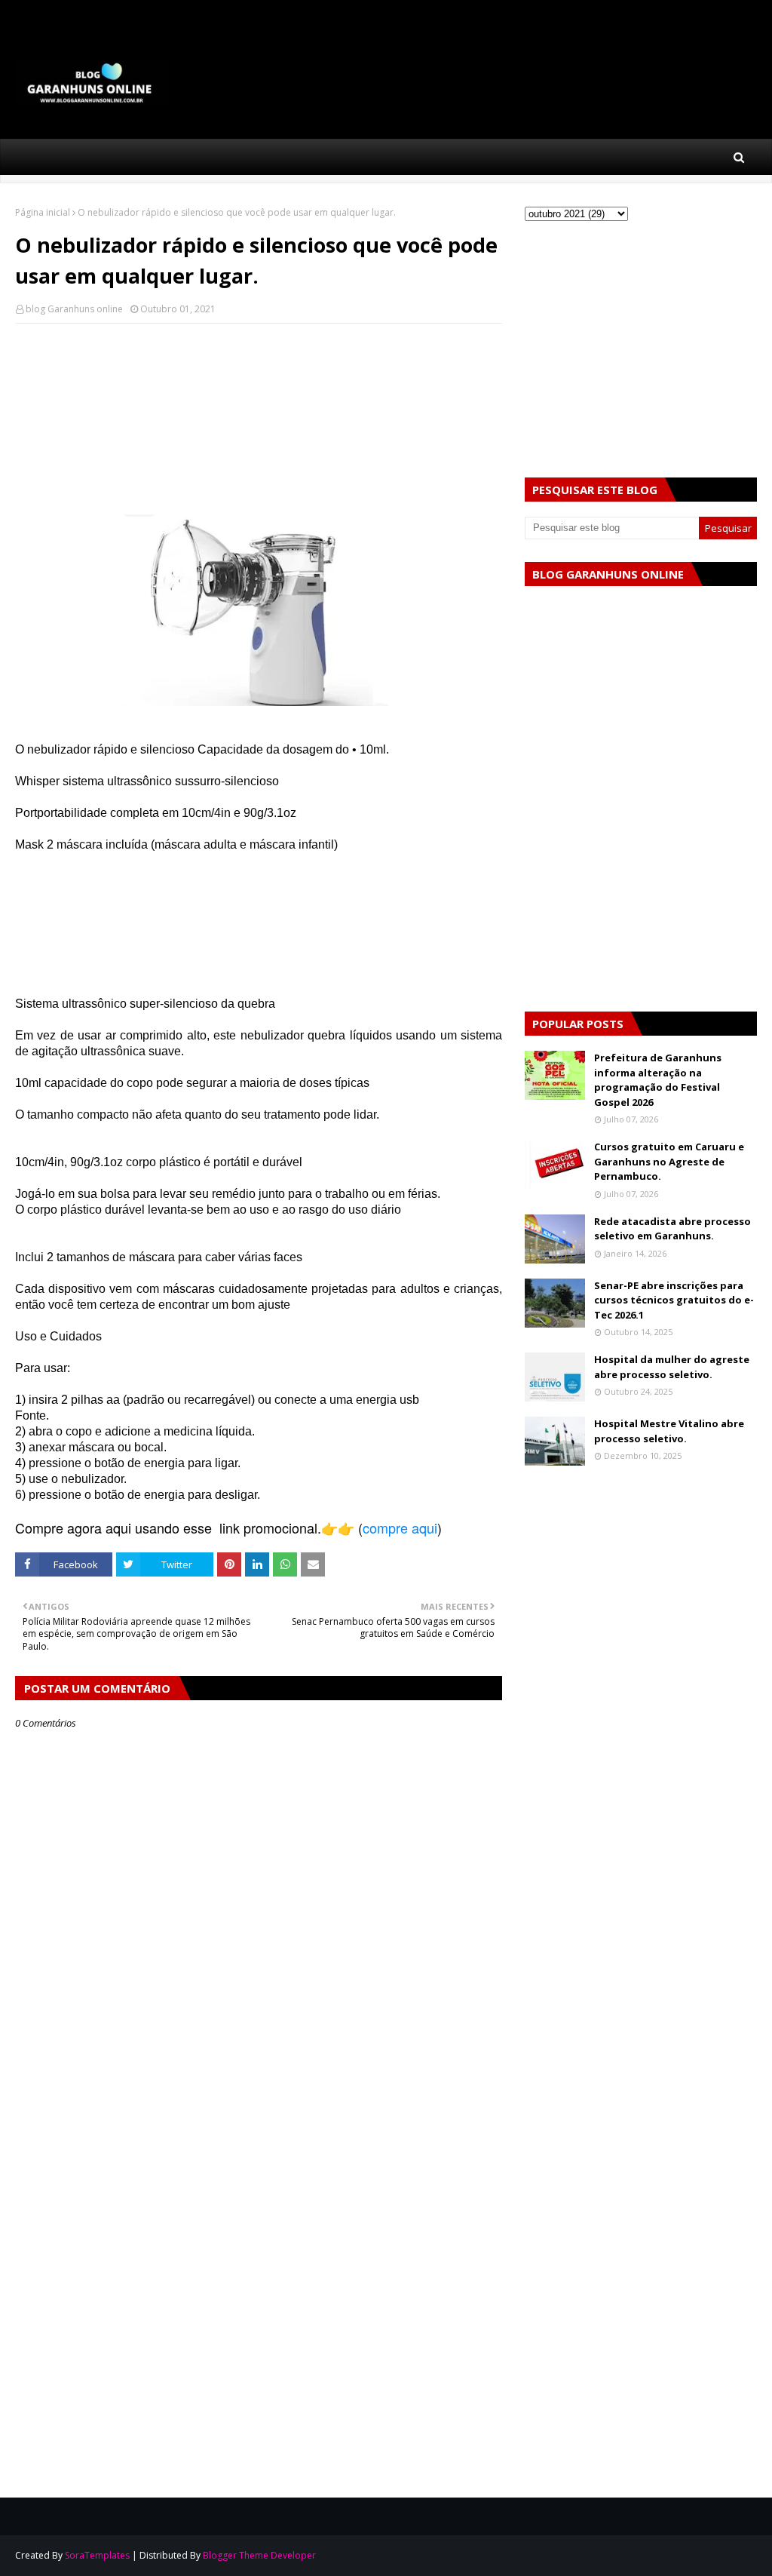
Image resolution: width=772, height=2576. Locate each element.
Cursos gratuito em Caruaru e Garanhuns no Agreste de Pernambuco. (669, 1161)
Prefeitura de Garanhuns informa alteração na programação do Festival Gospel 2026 (658, 1080)
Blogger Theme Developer (259, 2555)
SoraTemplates (97, 2555)
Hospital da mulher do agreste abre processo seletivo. (672, 1367)
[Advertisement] (259, 387)
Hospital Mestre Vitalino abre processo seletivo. (669, 1431)
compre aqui (400, 1527)
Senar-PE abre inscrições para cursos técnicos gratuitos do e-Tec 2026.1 (674, 1300)
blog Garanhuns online (74, 309)
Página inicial (43, 212)
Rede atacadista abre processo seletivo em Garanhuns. (672, 1229)
